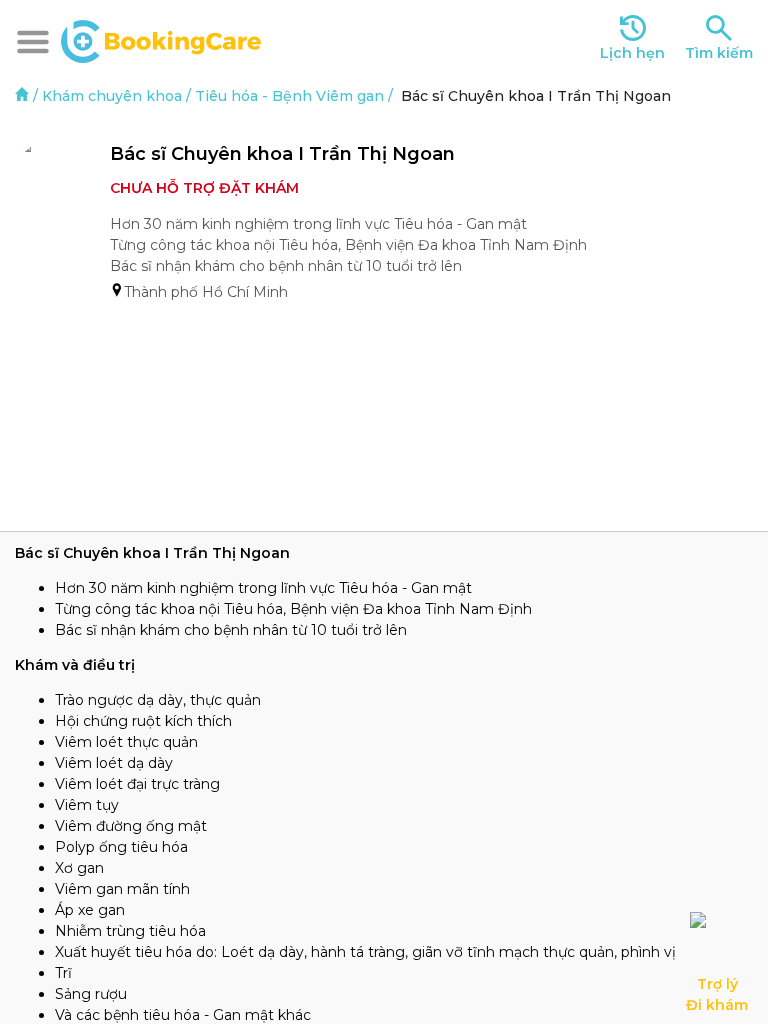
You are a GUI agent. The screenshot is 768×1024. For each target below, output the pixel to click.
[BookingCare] (161, 39)
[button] (33, 42)
